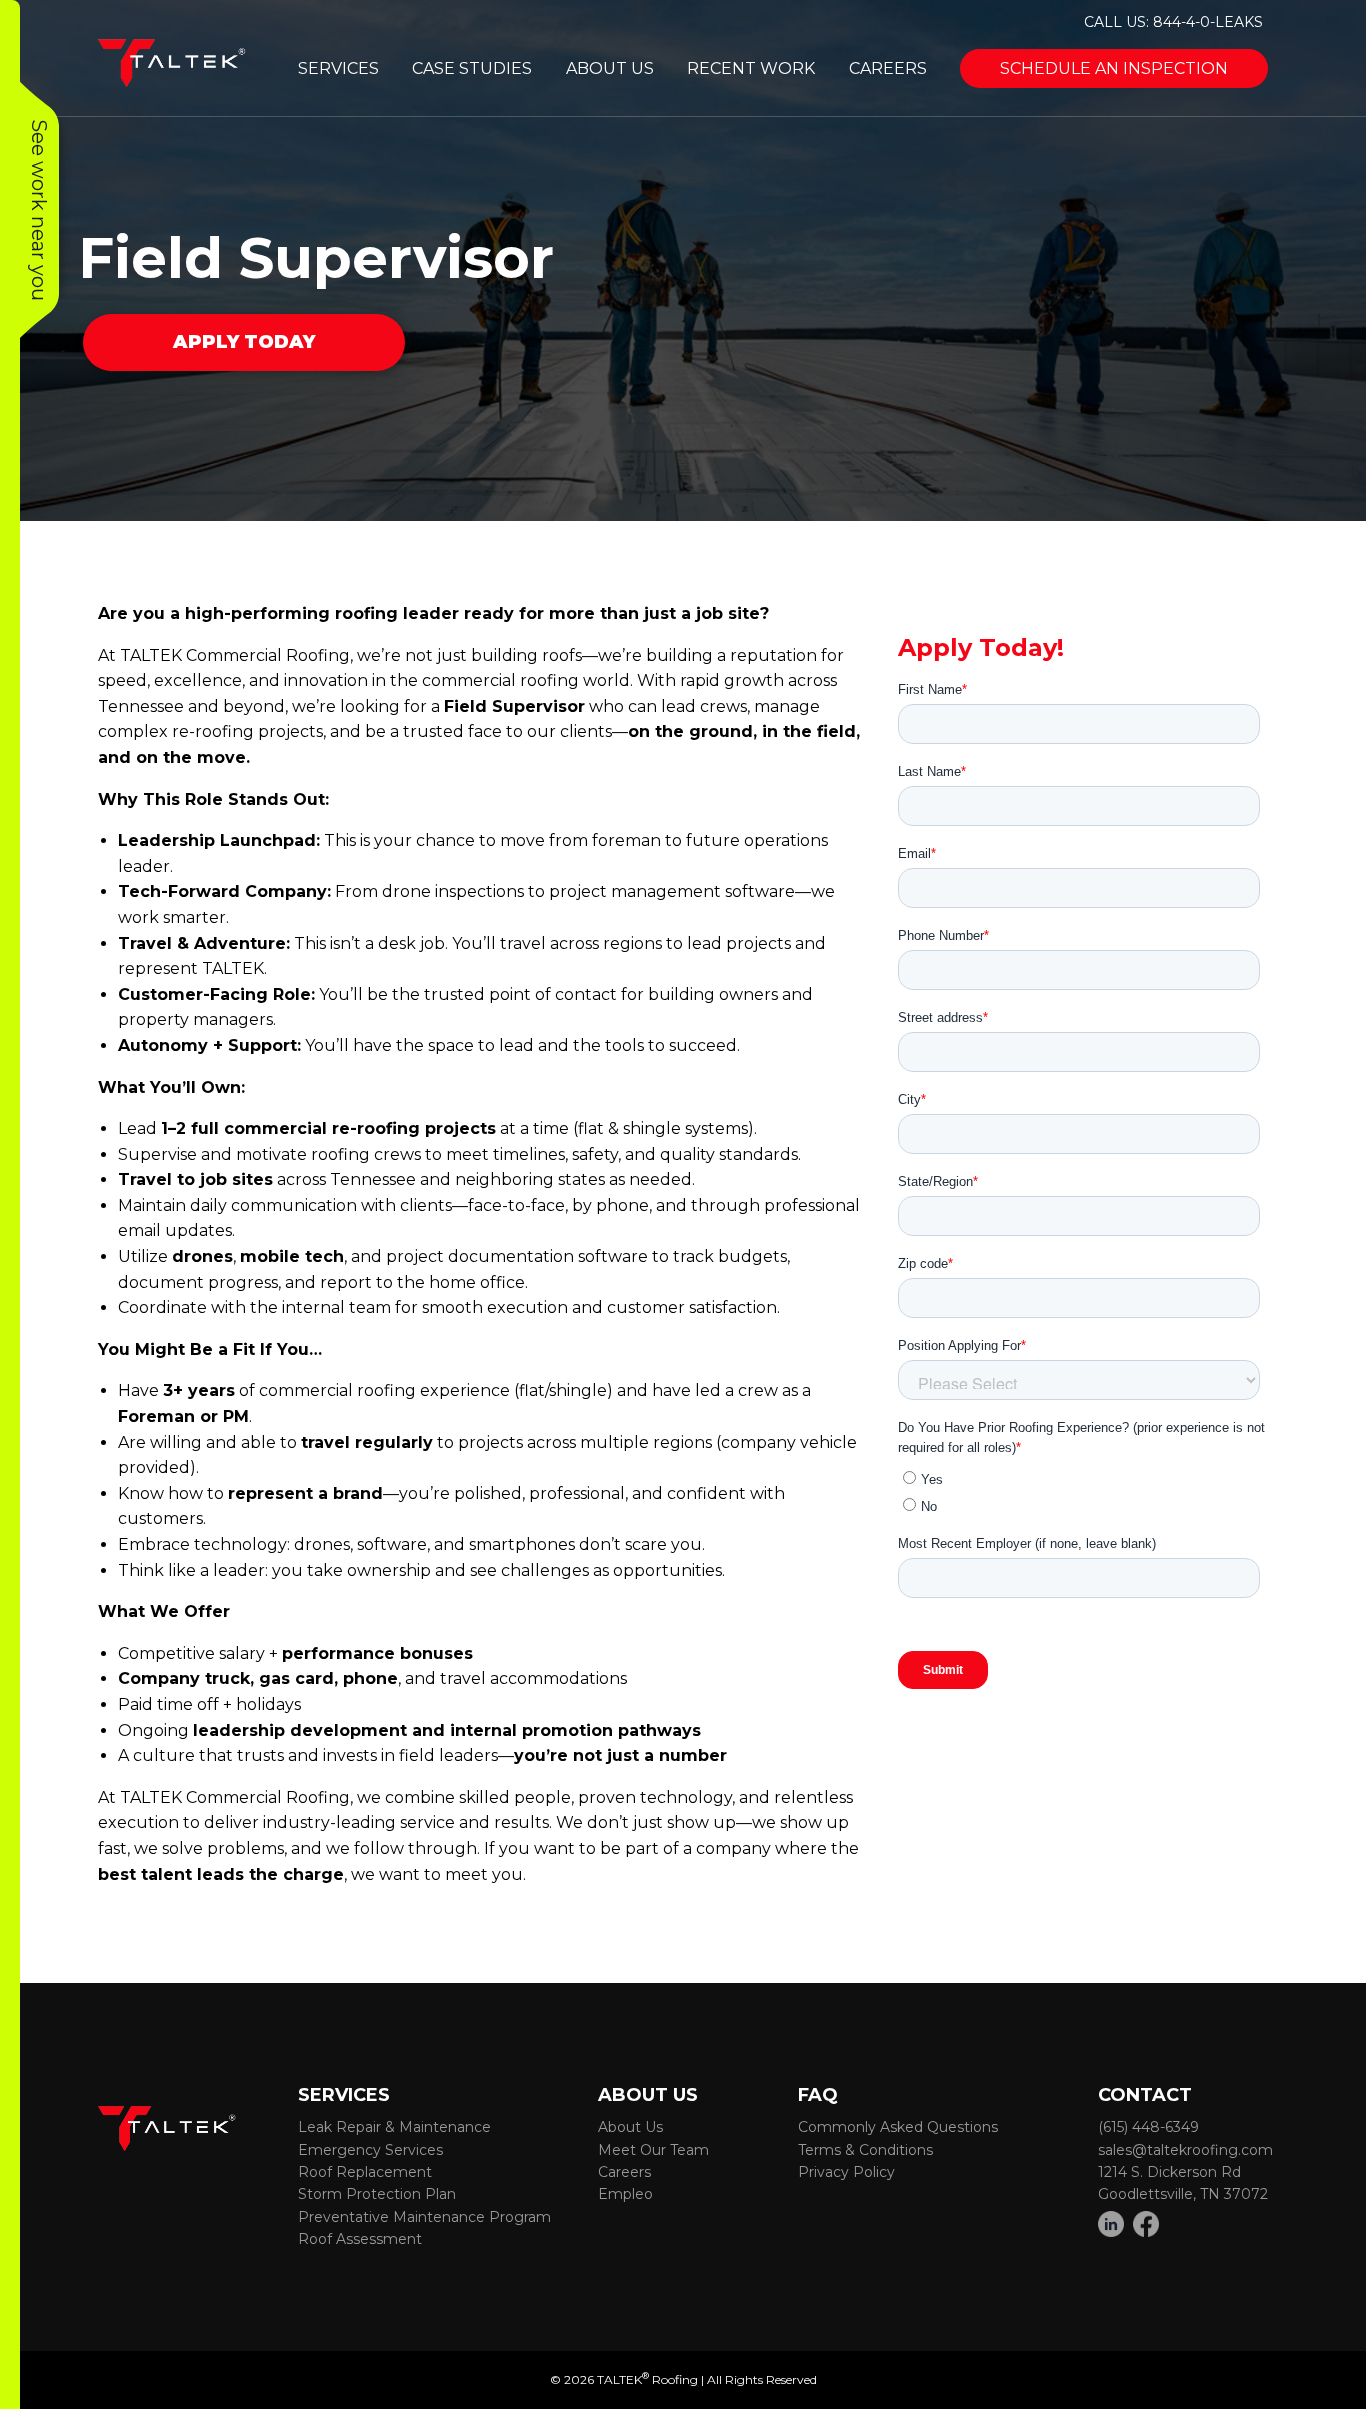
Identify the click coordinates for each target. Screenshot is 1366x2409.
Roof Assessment (360, 2239)
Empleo (625, 2194)
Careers (888, 68)
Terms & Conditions (865, 2150)
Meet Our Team (653, 2150)
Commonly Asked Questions (898, 2127)
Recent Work (751, 68)
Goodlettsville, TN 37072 (1183, 2194)
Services (338, 68)
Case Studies (472, 68)
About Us (610, 68)
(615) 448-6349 (1148, 2127)
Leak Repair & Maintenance (394, 2127)
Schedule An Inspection (1114, 68)
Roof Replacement (365, 2172)
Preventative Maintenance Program (424, 2217)
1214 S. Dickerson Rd (1169, 2172)
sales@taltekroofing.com (1185, 2150)
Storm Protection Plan (377, 2194)
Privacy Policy (846, 2172)
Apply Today (244, 342)
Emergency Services (370, 2150)
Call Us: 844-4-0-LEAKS (1173, 22)
